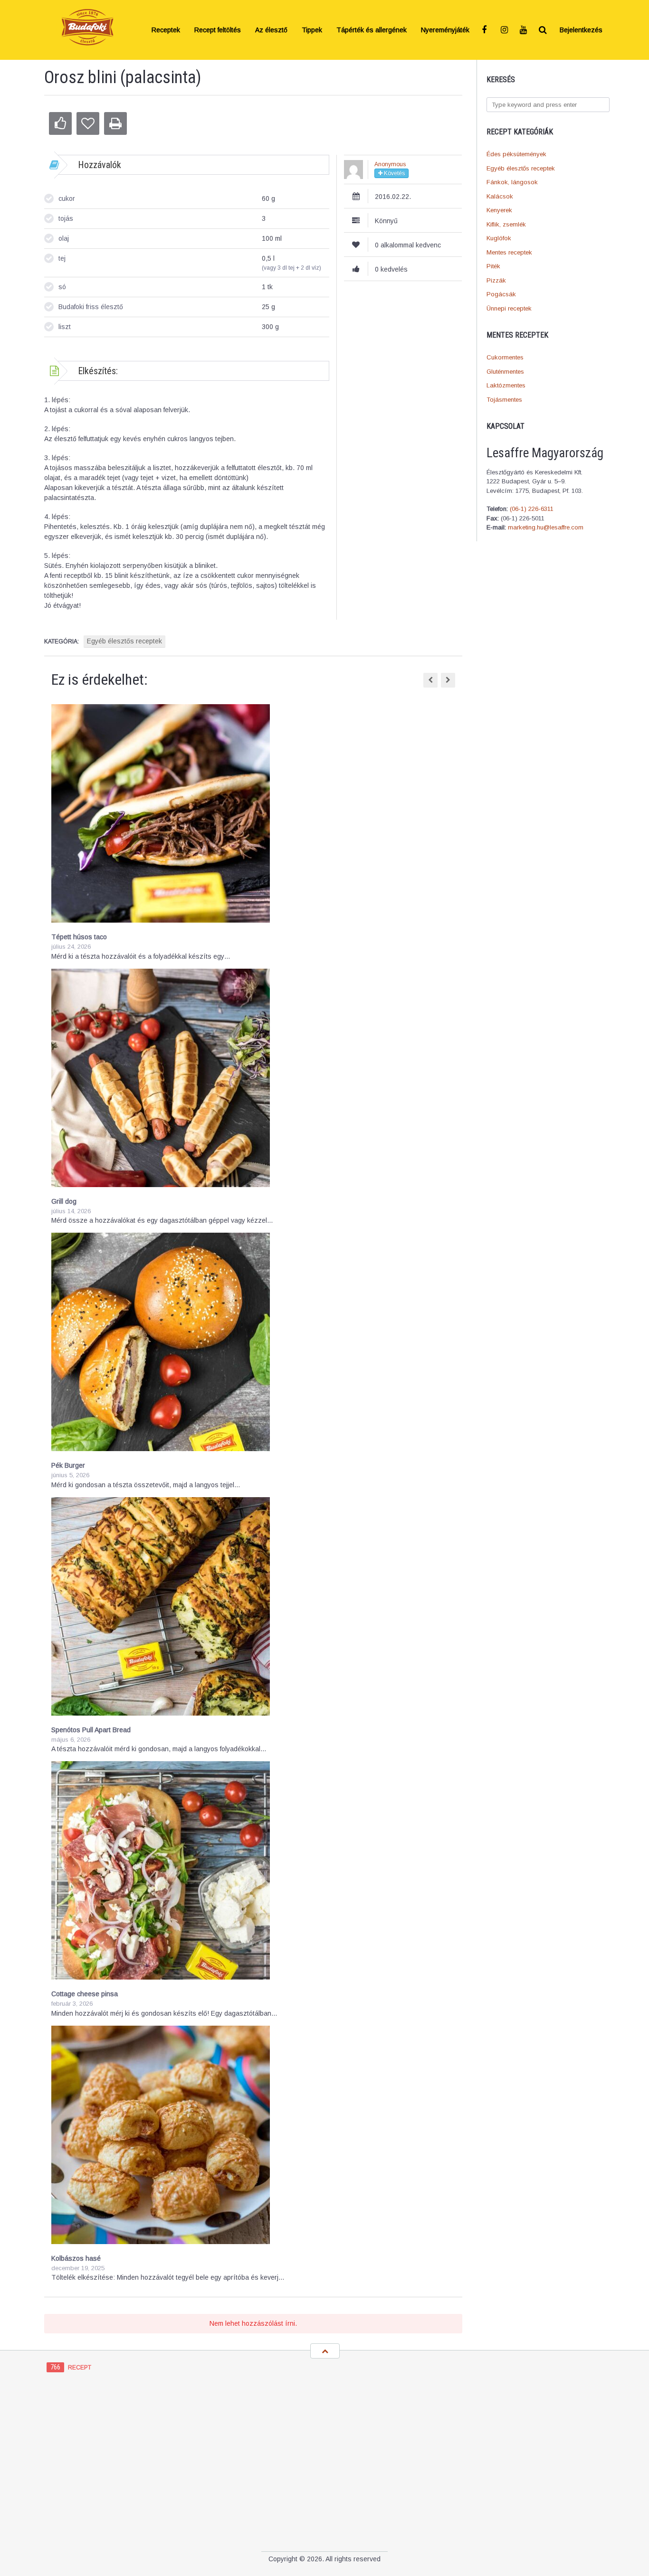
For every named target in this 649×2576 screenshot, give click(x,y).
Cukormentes (505, 357)
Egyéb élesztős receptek (521, 168)
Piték (493, 266)
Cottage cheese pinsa (85, 1994)
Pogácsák (501, 294)
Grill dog (64, 1201)
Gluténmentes (505, 372)
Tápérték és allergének (372, 30)
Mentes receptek (509, 252)
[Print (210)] (115, 123)
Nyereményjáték (445, 30)
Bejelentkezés (581, 30)
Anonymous (390, 164)
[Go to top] (325, 2351)
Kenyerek (499, 210)
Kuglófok (499, 238)
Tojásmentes (504, 400)
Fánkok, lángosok (512, 182)
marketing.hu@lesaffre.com (546, 527)
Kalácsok (500, 196)
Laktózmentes (506, 385)
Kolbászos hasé (76, 2258)
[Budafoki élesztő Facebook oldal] (486, 30)
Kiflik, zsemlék (506, 224)
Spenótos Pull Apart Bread (91, 1730)
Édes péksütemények (516, 154)
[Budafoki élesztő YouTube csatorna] (524, 30)
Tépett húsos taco (79, 937)
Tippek (312, 30)
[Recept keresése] (543, 30)
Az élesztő (271, 30)
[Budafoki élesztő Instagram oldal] (505, 30)
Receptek (166, 30)
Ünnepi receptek (509, 308)
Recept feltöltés (218, 30)
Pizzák (496, 280)
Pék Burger (68, 1465)
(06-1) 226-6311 (532, 509)
